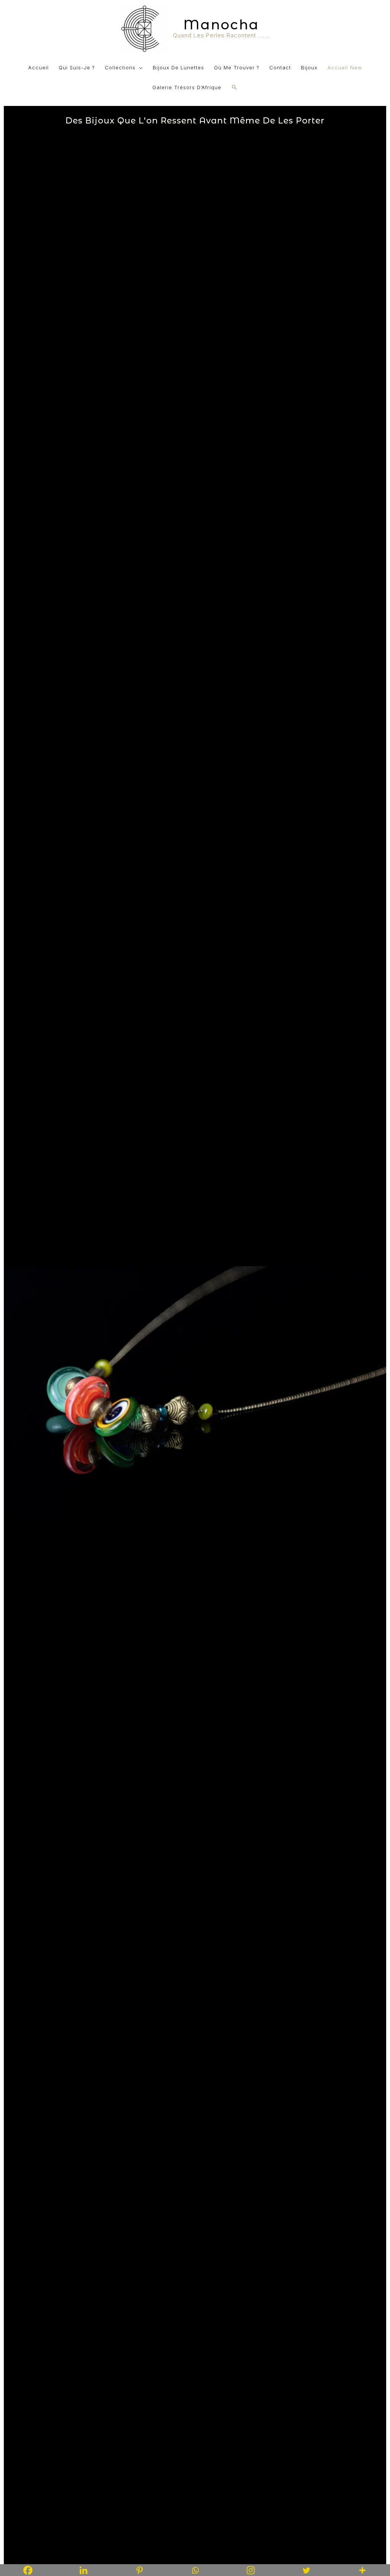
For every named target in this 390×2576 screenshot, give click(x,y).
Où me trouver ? (237, 67)
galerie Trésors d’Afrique (187, 87)
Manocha (221, 25)
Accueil (38, 67)
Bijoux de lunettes (178, 67)
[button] (235, 87)
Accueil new (345, 67)
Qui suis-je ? (77, 67)
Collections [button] (120, 67)
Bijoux (309, 67)
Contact (280, 67)
